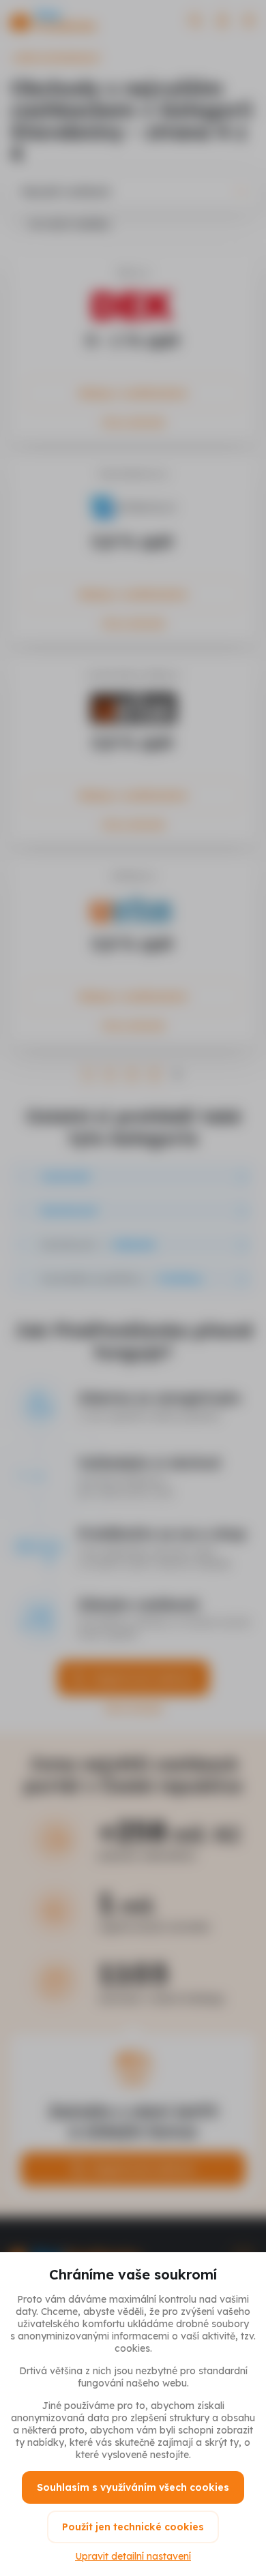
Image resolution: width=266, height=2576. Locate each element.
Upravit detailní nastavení (133, 2556)
